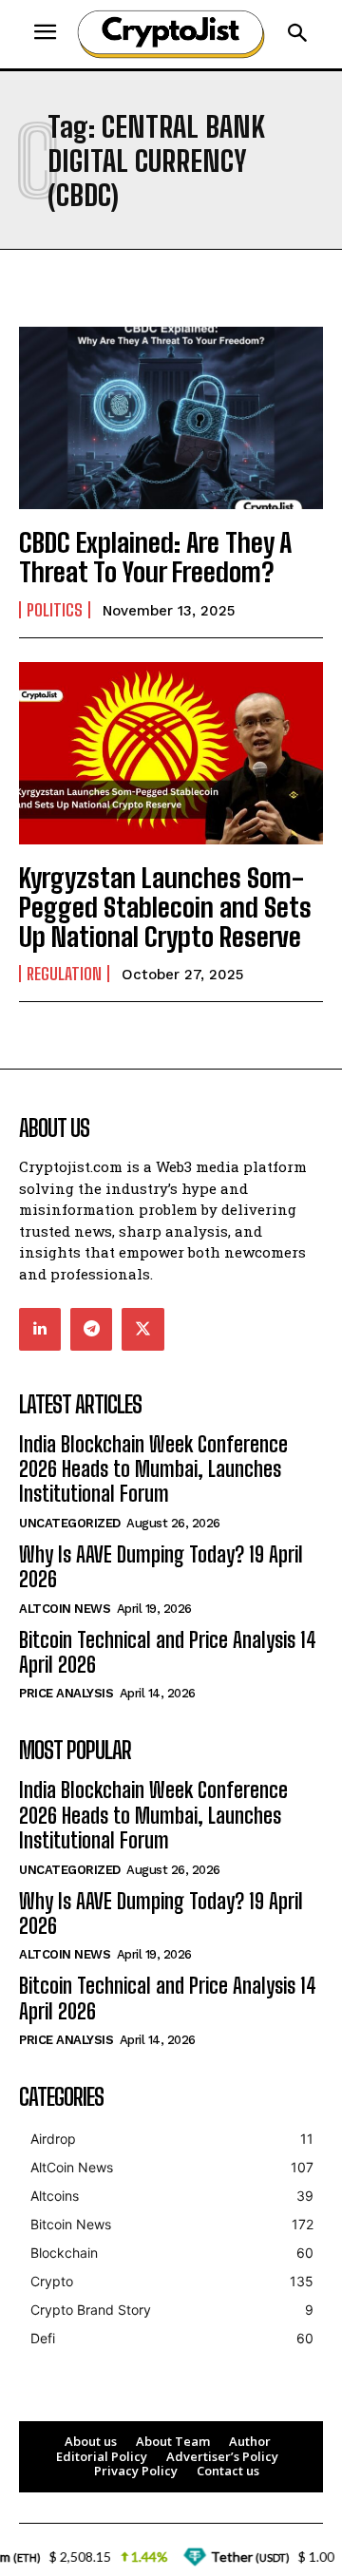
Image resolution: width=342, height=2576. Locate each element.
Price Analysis (66, 1693)
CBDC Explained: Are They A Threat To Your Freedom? (155, 557)
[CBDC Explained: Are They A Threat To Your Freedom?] (171, 418)
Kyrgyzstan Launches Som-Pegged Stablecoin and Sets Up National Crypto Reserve (165, 907)
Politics (55, 610)
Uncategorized (70, 1523)
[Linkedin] (40, 1329)
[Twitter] (142, 1329)
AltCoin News (65, 1609)
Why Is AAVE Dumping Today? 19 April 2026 (161, 1567)
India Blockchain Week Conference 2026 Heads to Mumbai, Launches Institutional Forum (153, 1469)
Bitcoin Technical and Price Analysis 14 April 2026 (168, 1652)
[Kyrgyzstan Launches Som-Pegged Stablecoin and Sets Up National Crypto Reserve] (171, 753)
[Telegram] (91, 1329)
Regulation (64, 974)
